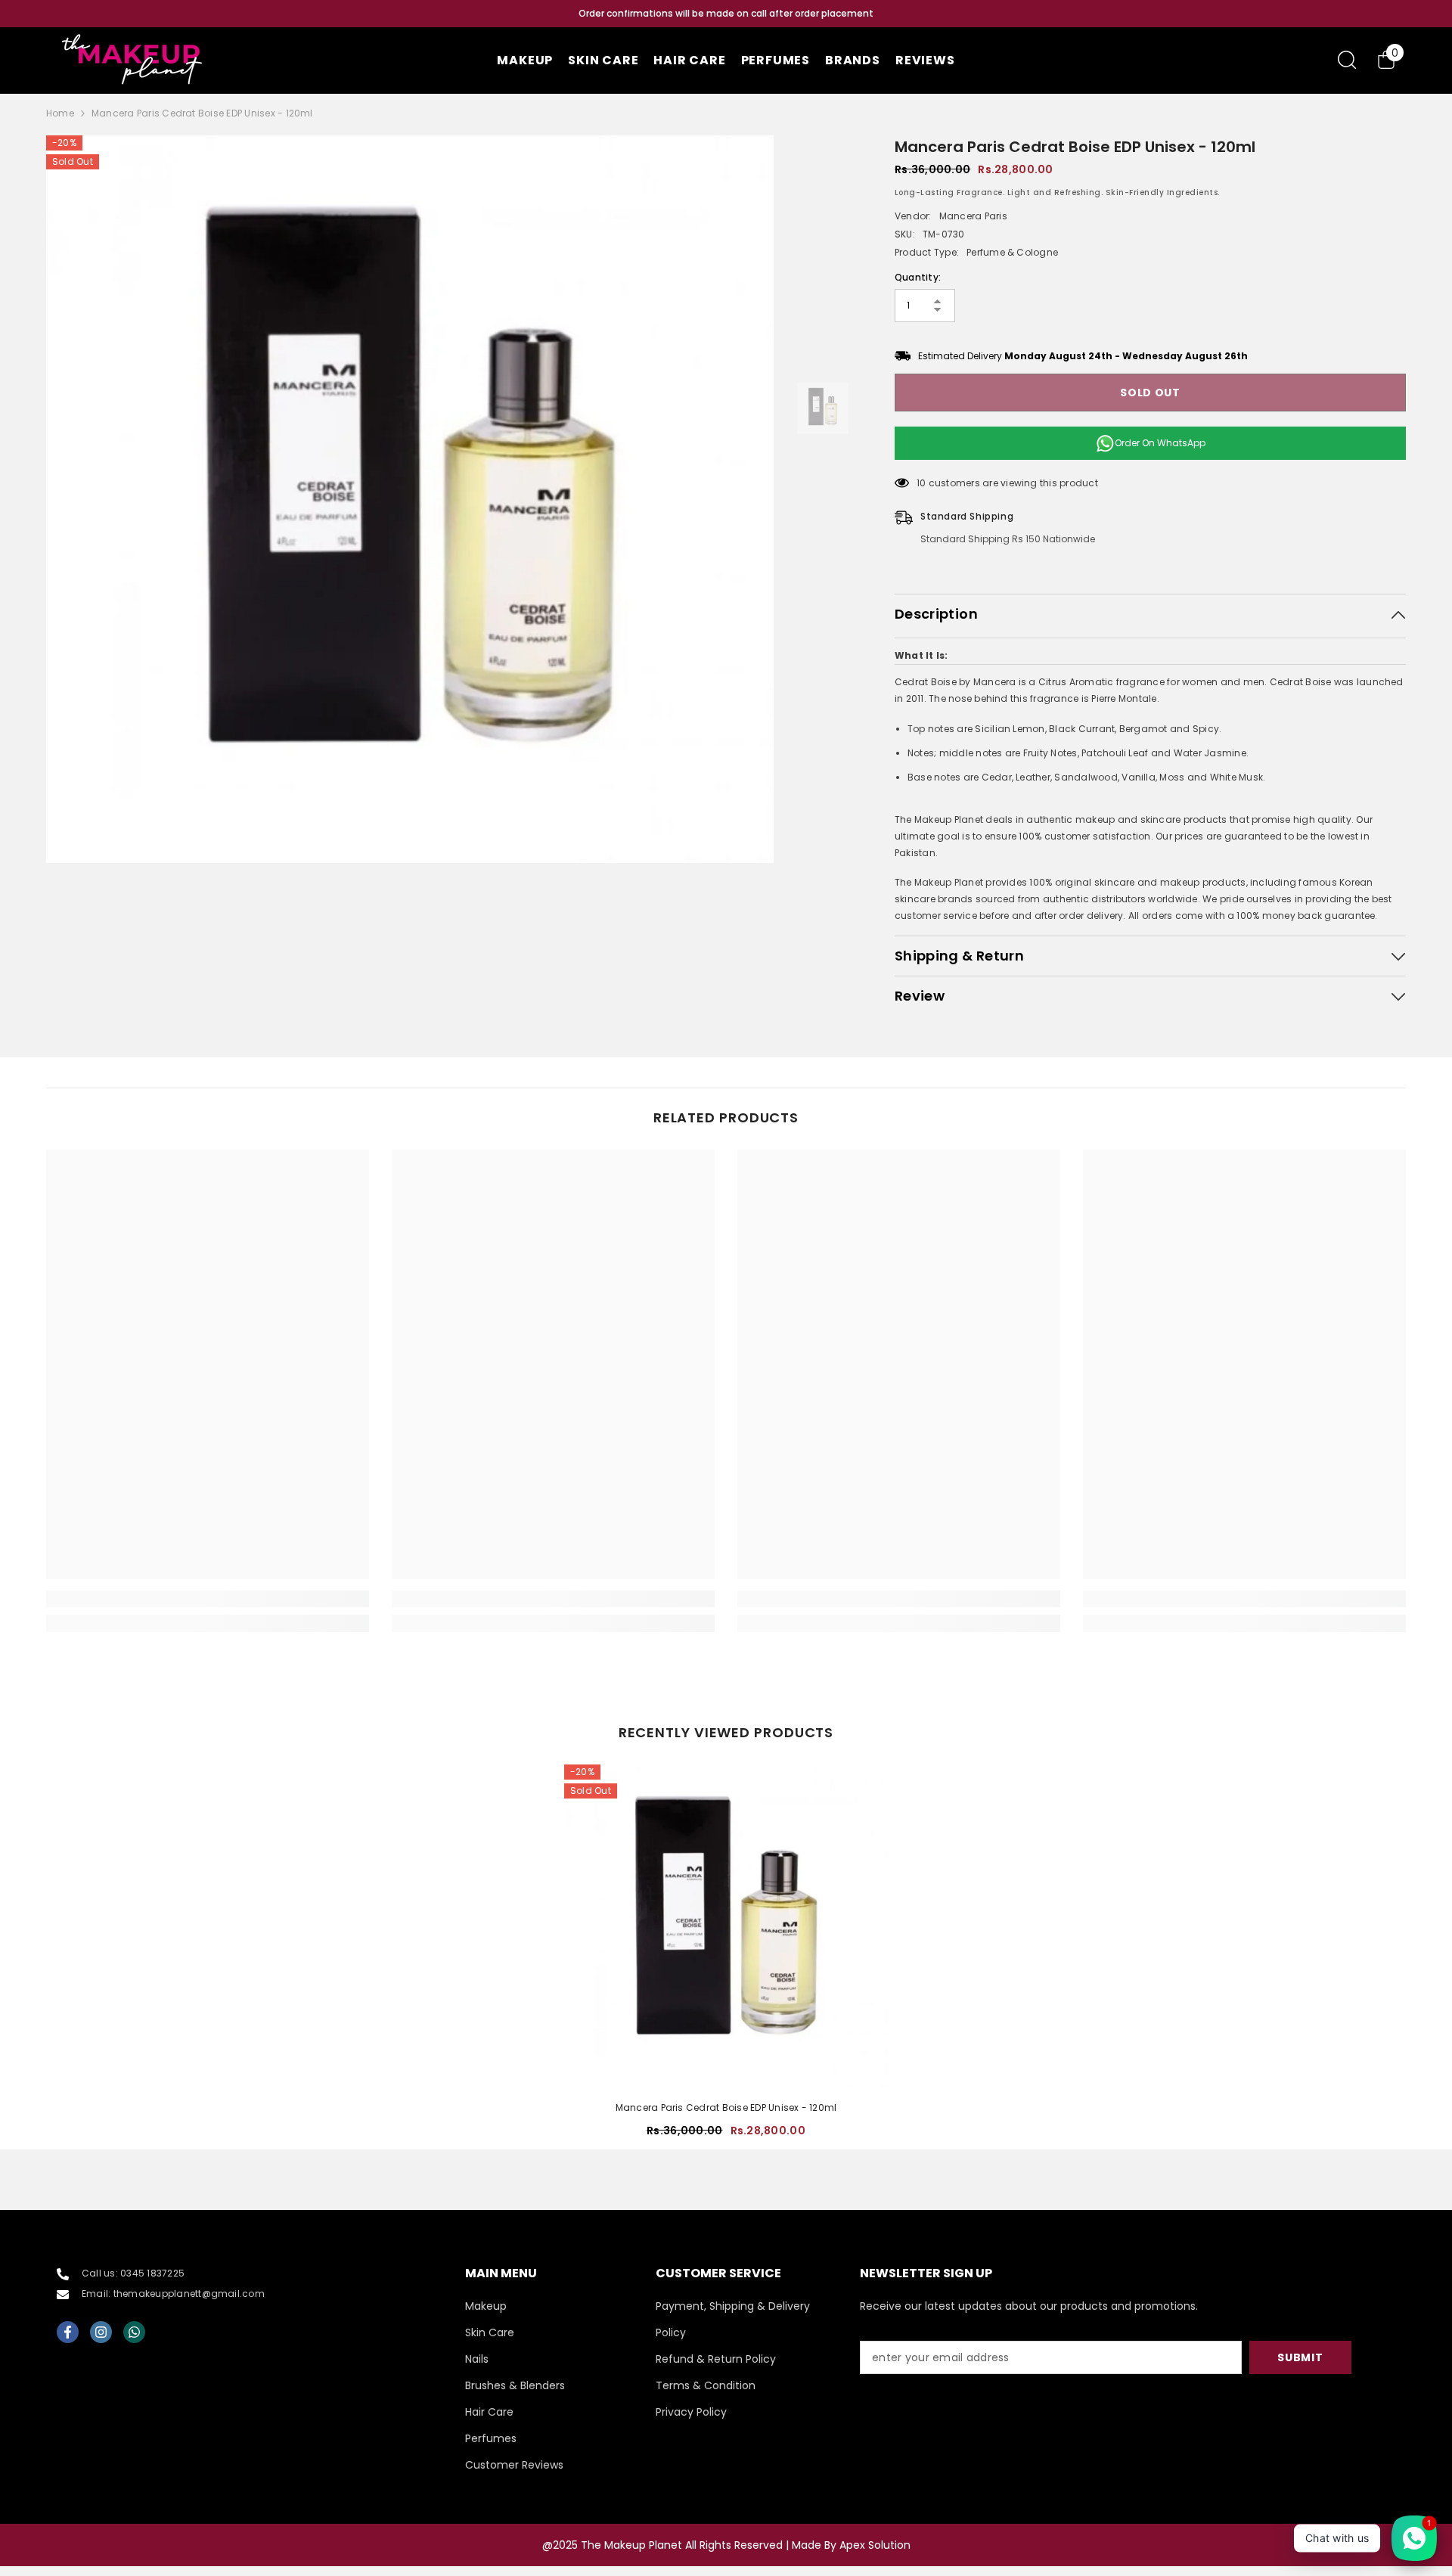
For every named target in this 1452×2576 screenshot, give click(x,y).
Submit (1300, 2357)
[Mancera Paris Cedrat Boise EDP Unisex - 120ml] (726, 1926)
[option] (726, 14)
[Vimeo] (134, 2332)
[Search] (1347, 59)
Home (60, 113)
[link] (208, 1599)
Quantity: (918, 277)
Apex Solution (875, 2545)
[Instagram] (101, 2332)
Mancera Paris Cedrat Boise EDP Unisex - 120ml (726, 2107)
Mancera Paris (973, 216)
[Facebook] (68, 2332)
